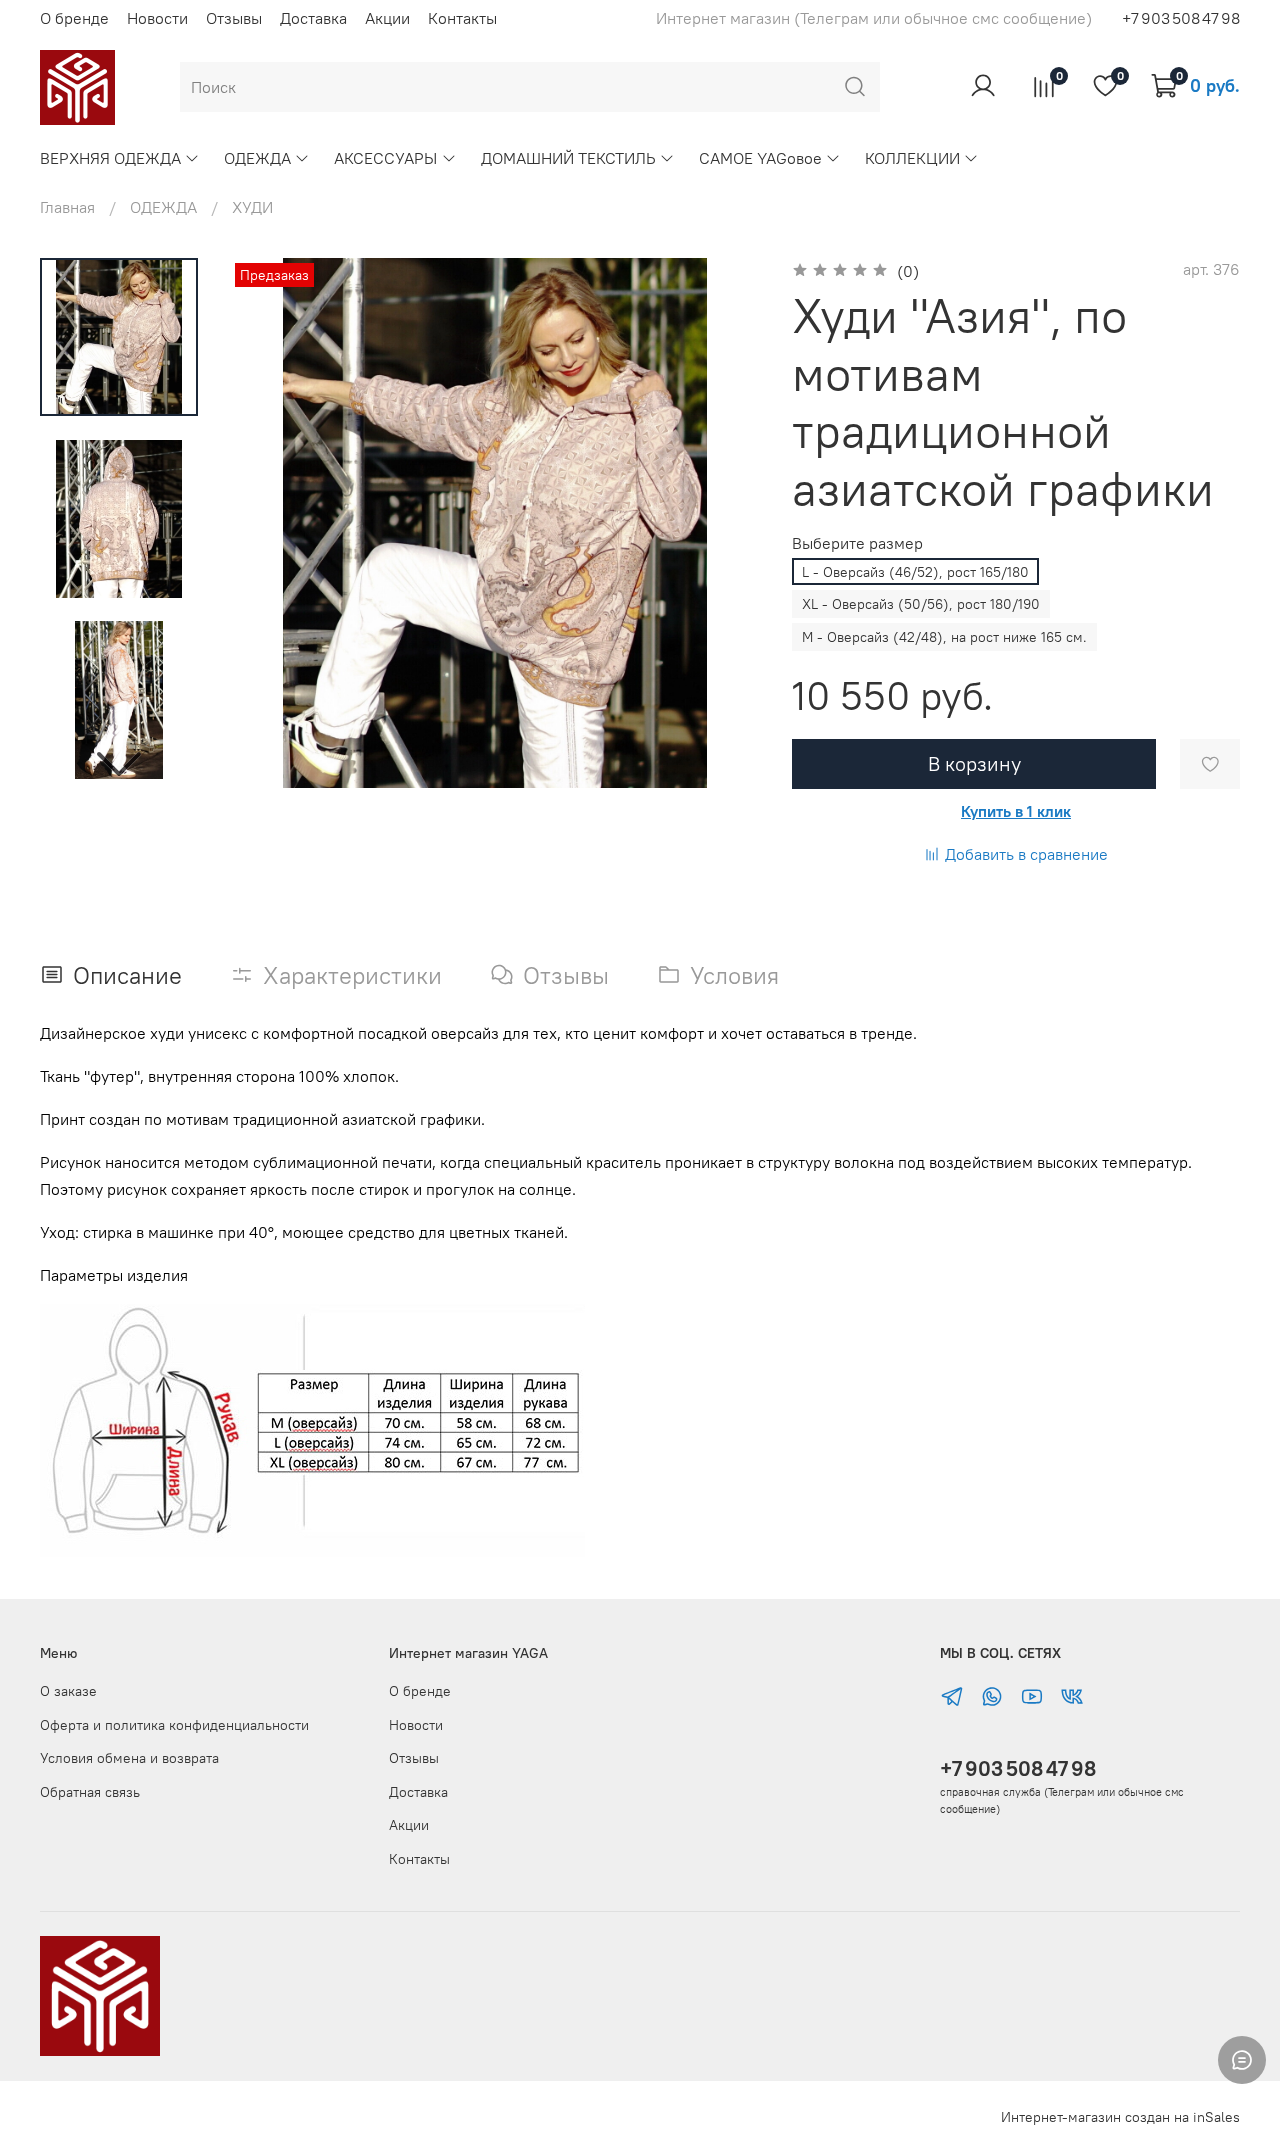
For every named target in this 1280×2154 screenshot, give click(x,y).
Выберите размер (857, 543)
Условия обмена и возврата (129, 1758)
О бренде (74, 18)
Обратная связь (90, 1792)
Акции (387, 18)
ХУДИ (252, 207)
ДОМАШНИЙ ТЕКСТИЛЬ (568, 158)
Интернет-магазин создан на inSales (1120, 2117)
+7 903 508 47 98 (1018, 1768)
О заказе (68, 1691)
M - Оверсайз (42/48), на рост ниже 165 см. (944, 637)
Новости (157, 18)
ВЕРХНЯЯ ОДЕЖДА (110, 158)
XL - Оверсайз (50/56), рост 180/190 (921, 604)
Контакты (462, 18)
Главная (67, 207)
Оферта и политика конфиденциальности (174, 1725)
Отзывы (234, 18)
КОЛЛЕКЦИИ (912, 158)
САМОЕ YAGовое (760, 158)
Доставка (313, 18)
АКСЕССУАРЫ (385, 158)
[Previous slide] (270, 523)
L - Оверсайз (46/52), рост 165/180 (915, 572)
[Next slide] (119, 762)
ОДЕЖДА (257, 158)
